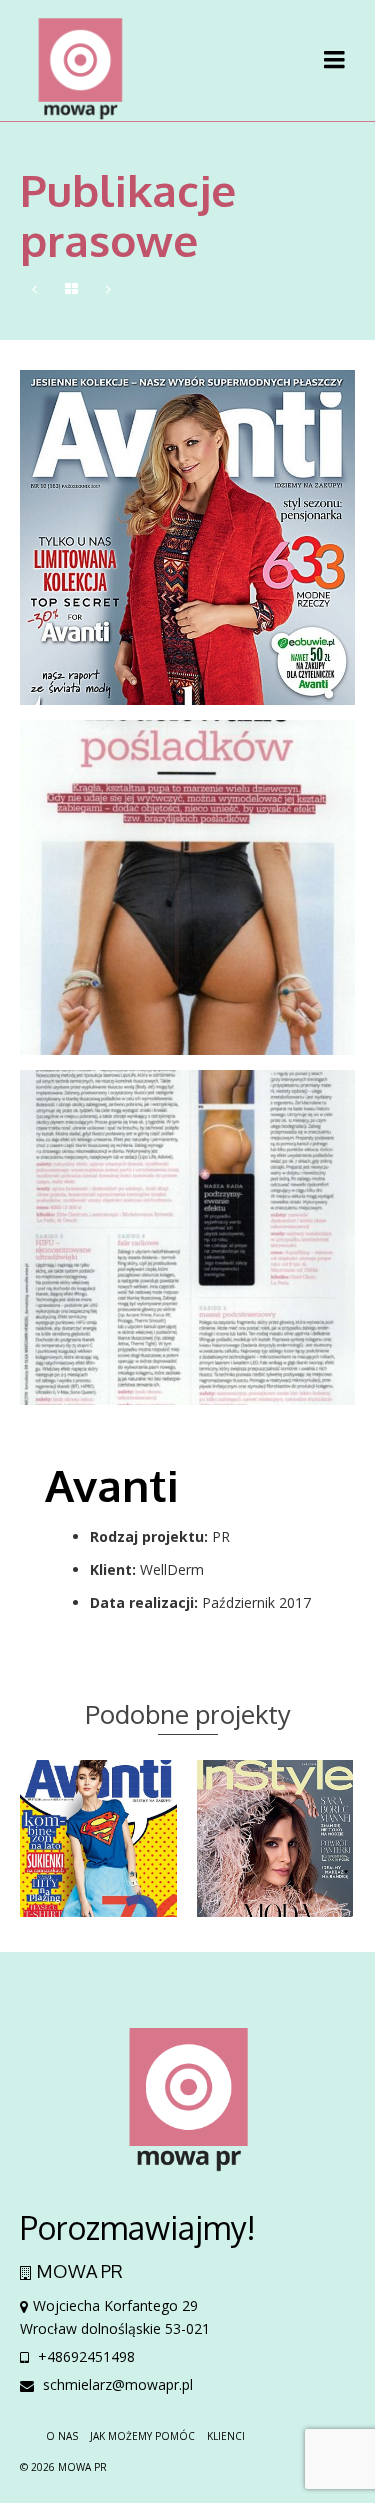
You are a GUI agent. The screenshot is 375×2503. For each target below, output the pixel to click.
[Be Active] (34, 289)
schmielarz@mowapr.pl (116, 2384)
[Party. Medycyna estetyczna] (108, 289)
